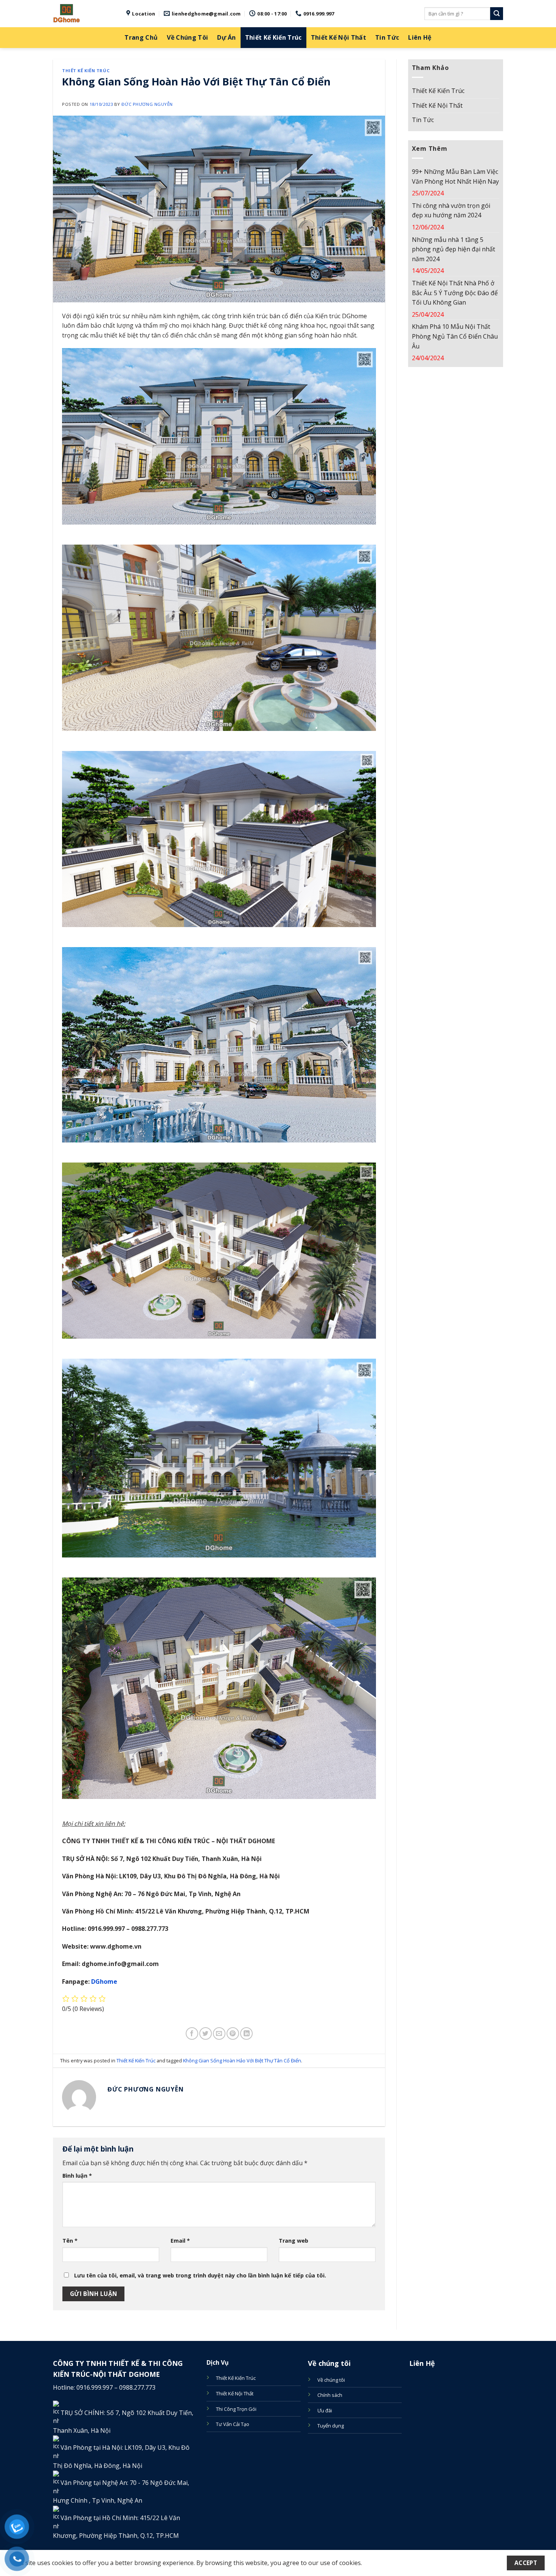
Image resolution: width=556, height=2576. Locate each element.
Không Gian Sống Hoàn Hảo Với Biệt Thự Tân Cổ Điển (242, 2060)
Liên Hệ (420, 37)
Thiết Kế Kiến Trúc (273, 37)
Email (180, 2241)
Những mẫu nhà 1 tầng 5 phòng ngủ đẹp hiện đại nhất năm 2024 (453, 249)
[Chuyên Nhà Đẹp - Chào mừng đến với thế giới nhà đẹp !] (84, 14)
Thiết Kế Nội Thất (339, 37)
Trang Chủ (141, 37)
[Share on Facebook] (192, 2033)
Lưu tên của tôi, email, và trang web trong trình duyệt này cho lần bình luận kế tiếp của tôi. (200, 2275)
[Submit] (497, 14)
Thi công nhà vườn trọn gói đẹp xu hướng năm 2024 (451, 211)
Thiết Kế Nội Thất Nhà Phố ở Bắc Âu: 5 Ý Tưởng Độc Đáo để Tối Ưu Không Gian (455, 293)
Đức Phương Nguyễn (147, 104)
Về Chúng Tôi (187, 37)
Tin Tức (387, 37)
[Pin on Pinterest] (233, 2033)
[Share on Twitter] (206, 2033)
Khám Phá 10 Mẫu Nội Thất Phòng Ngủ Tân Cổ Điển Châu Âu (455, 336)
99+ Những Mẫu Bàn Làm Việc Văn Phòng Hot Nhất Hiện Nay (455, 176)
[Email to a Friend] (219, 2033)
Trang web (294, 2241)
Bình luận (77, 2176)
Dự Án (227, 37)
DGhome (104, 1982)
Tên (70, 2241)
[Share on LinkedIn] (246, 2033)
